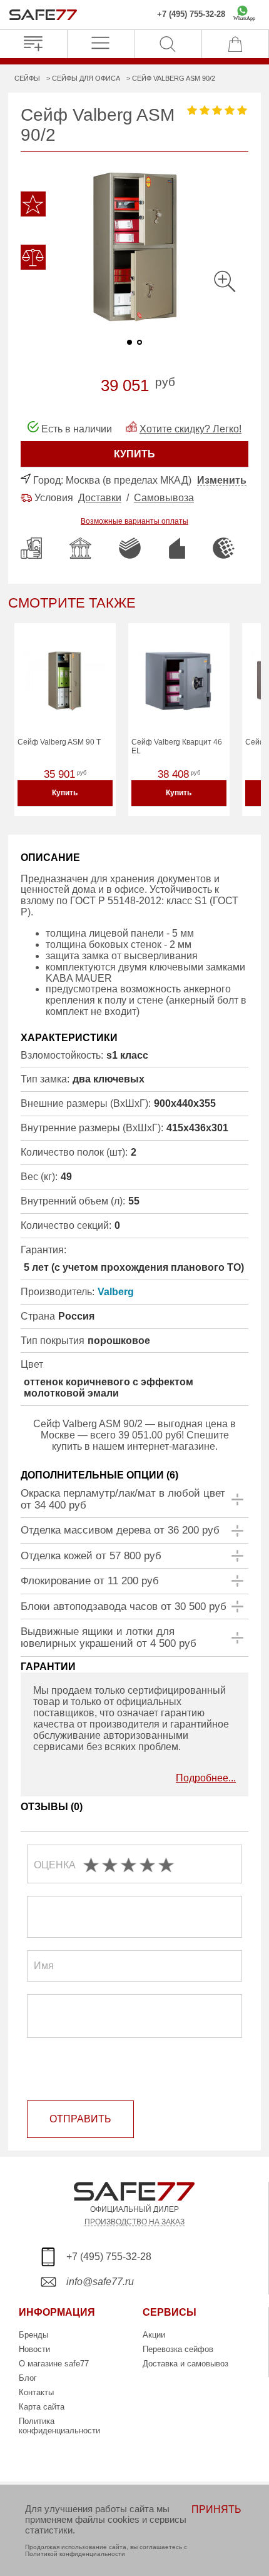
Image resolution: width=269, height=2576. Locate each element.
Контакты (36, 2392)
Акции (154, 2335)
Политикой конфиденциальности (75, 2554)
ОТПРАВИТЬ (80, 2119)
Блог (28, 2378)
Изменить (222, 480)
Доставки (100, 498)
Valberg (116, 1292)
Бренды (33, 2335)
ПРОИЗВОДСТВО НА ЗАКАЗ (134, 2222)
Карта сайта (42, 2407)
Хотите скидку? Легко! (190, 429)
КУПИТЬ (134, 454)
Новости (34, 2349)
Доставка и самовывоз (185, 2364)
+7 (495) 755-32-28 (191, 14)
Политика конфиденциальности (59, 2426)
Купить (65, 793)
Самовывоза (164, 498)
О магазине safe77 (54, 2364)
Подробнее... (206, 1778)
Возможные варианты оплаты (134, 521)
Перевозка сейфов (178, 2349)
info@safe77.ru (100, 2282)
